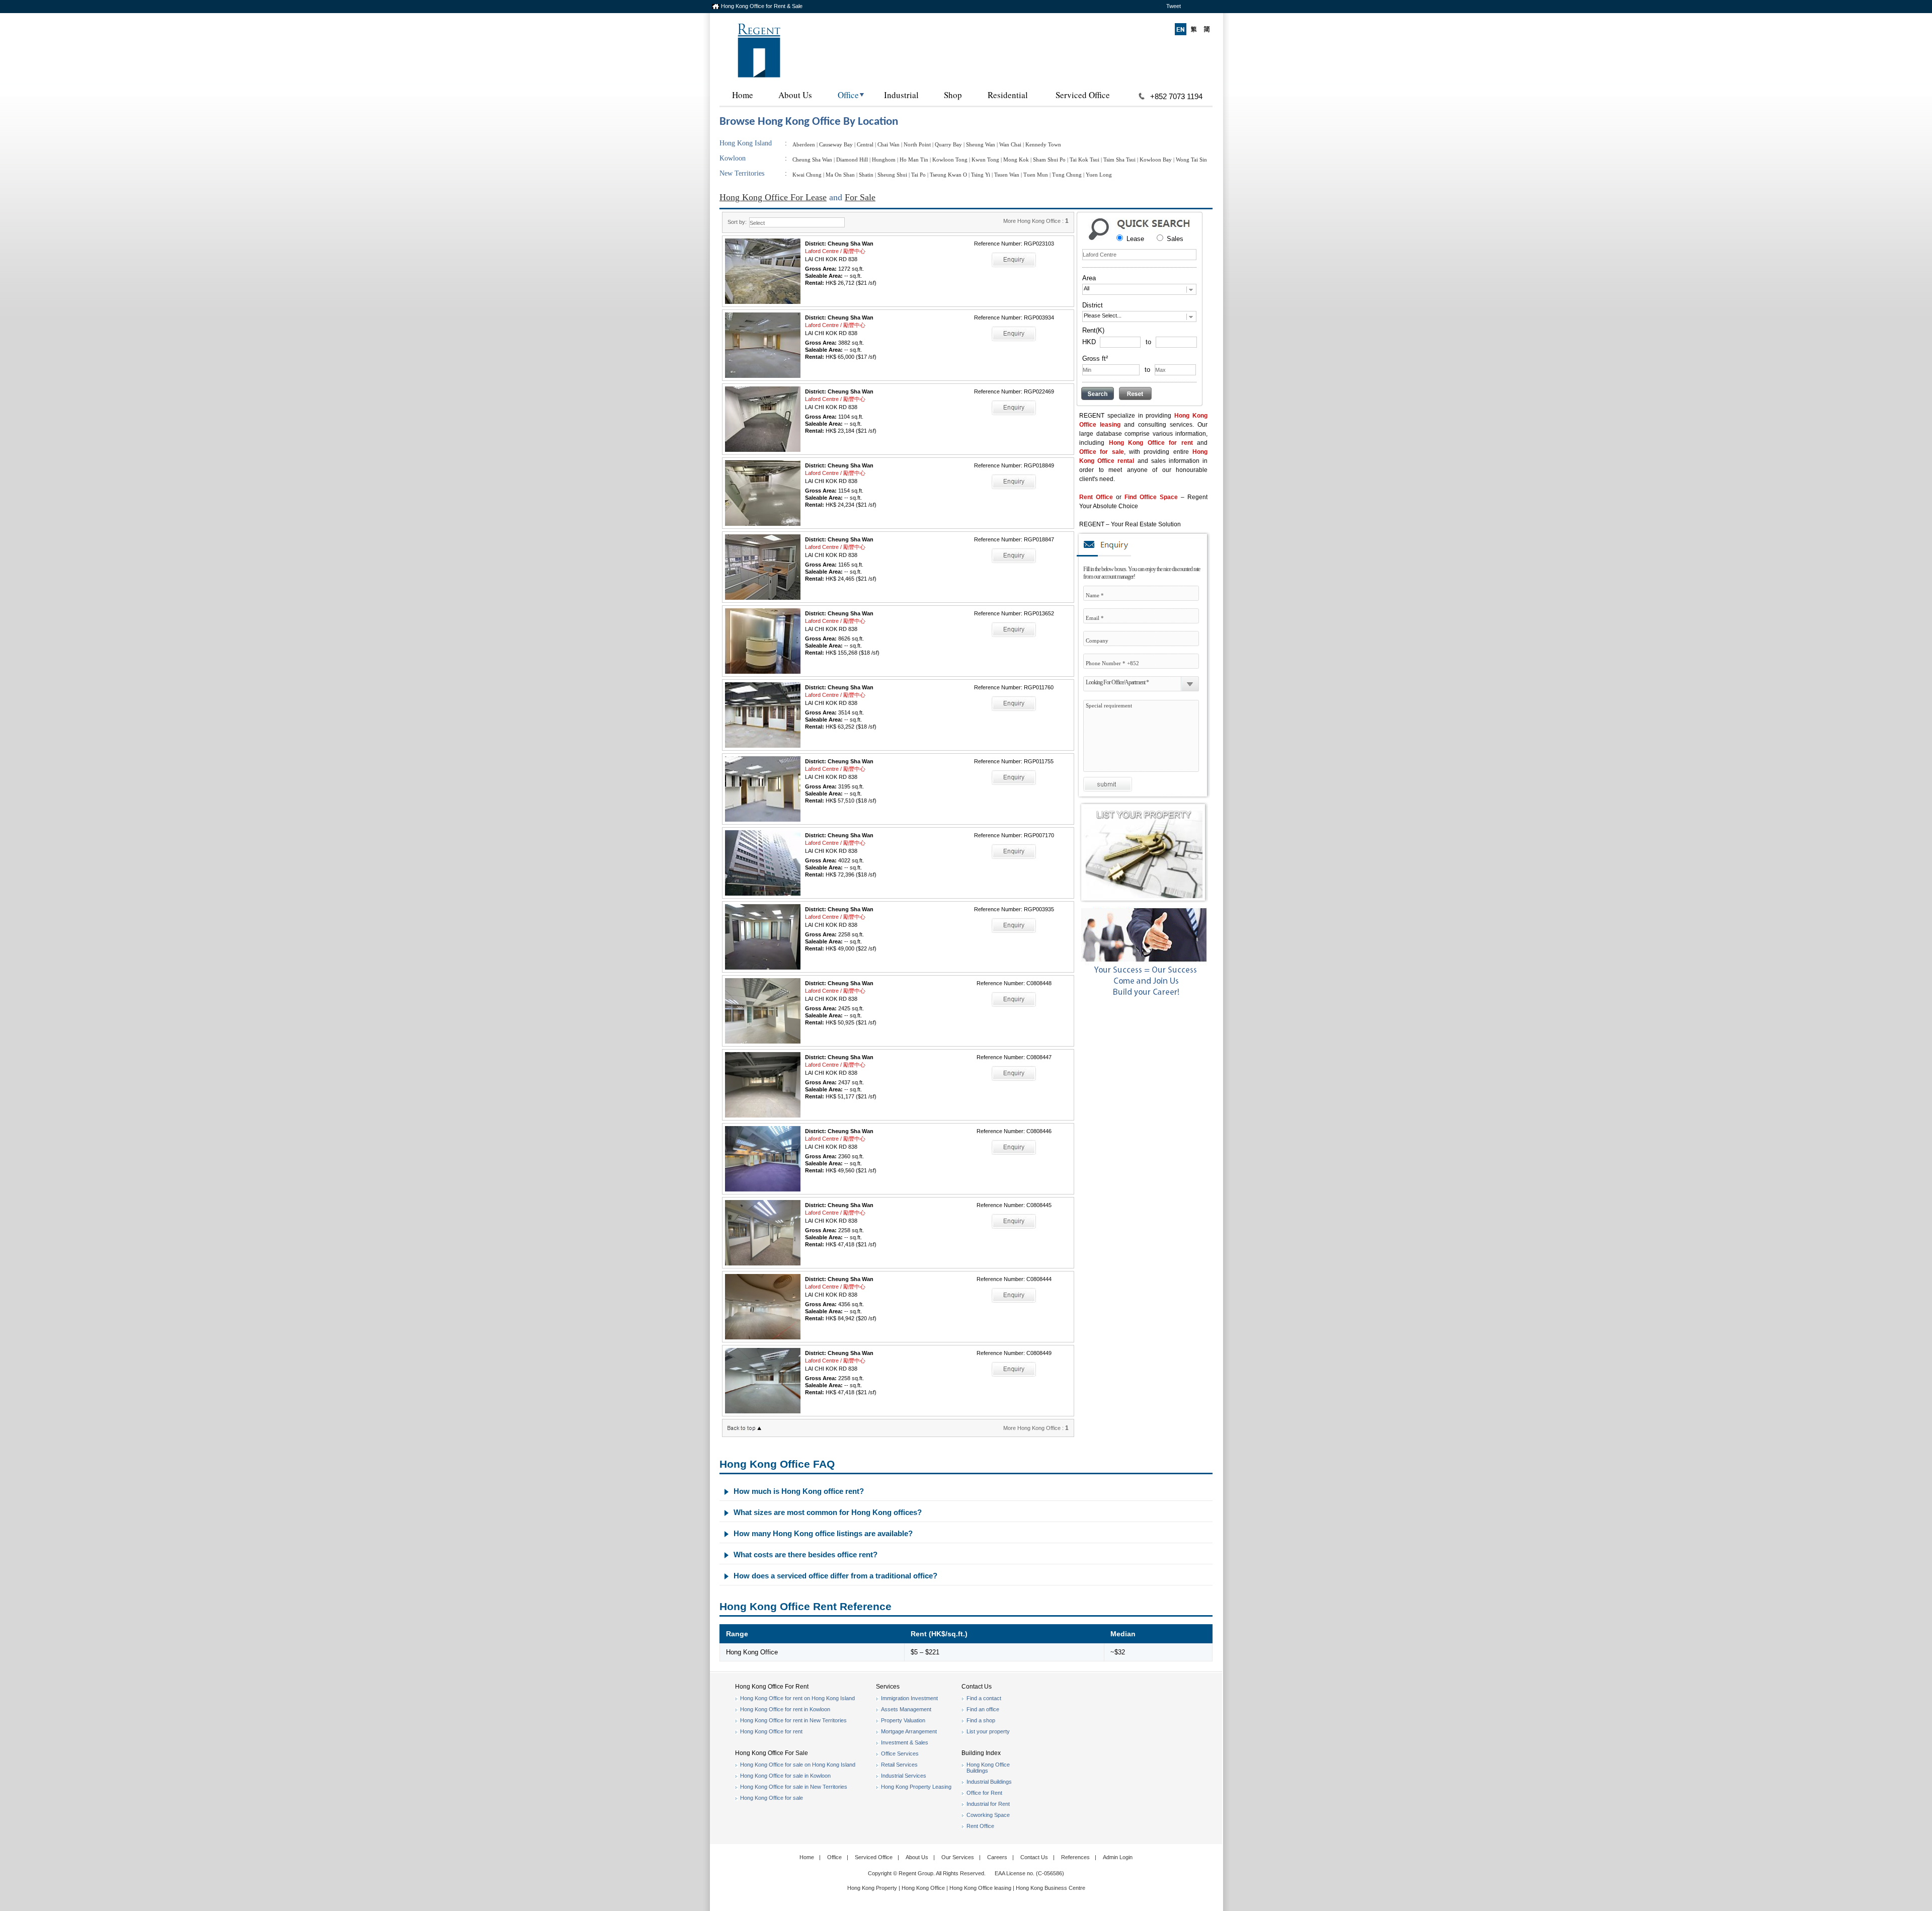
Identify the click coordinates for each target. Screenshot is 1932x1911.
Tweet (1174, 6)
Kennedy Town (1043, 144)
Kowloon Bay (1156, 160)
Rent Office (1096, 497)
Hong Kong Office (923, 1888)
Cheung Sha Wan (812, 160)
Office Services (900, 1754)
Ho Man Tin (914, 160)
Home (743, 95)
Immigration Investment (909, 1698)
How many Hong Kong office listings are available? (823, 1533)
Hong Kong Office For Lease (773, 197)
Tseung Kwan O (948, 175)
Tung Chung (1067, 175)
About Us (795, 95)
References (1075, 1857)
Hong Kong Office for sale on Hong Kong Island (798, 1765)
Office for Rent (984, 1793)
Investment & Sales (905, 1742)
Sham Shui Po (1049, 160)
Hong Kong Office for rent (1151, 443)
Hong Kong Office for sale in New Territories (794, 1787)
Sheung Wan (981, 144)
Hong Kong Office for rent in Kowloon (785, 1709)
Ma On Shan (840, 175)
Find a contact (984, 1698)
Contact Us (1034, 1857)
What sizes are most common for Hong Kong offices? (828, 1512)
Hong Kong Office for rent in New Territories (793, 1720)
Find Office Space (1151, 497)
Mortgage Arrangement (909, 1731)
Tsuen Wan (1007, 175)
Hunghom (884, 160)
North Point (917, 144)
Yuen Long (1099, 175)
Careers (997, 1857)
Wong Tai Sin (1191, 160)
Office (848, 95)
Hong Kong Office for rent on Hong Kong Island (797, 1698)
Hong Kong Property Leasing (916, 1787)
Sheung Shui (892, 175)
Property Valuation (903, 1720)
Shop (953, 95)
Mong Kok (1016, 160)
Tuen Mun (1036, 175)
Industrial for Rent (988, 1804)
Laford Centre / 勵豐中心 (835, 251)
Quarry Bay (948, 144)
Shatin (866, 175)
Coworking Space (988, 1815)
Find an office (983, 1709)
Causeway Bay (836, 144)
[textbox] (1139, 255)
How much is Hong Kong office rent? (799, 1491)
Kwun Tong (985, 160)
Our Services (958, 1857)
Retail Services (899, 1765)
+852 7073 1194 (1176, 96)
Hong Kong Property (872, 1888)
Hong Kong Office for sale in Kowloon (785, 1776)
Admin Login (1118, 1857)
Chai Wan (889, 144)
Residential (1008, 95)
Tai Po (918, 175)
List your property (988, 1731)
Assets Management (906, 1709)
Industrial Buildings (989, 1782)
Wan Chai (1010, 144)
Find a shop (981, 1720)
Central (865, 144)
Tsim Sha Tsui (1119, 160)
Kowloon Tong (950, 160)
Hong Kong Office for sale (772, 1798)
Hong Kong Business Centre (1051, 1888)
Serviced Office (1083, 95)
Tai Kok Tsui (1084, 160)
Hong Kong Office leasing (981, 1888)
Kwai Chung (807, 175)
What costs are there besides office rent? (806, 1555)
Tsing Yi (981, 175)
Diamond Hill (852, 160)
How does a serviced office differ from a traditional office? (835, 1576)
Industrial (901, 95)
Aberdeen (804, 144)
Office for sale (1102, 452)
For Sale (860, 197)
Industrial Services (904, 1776)
